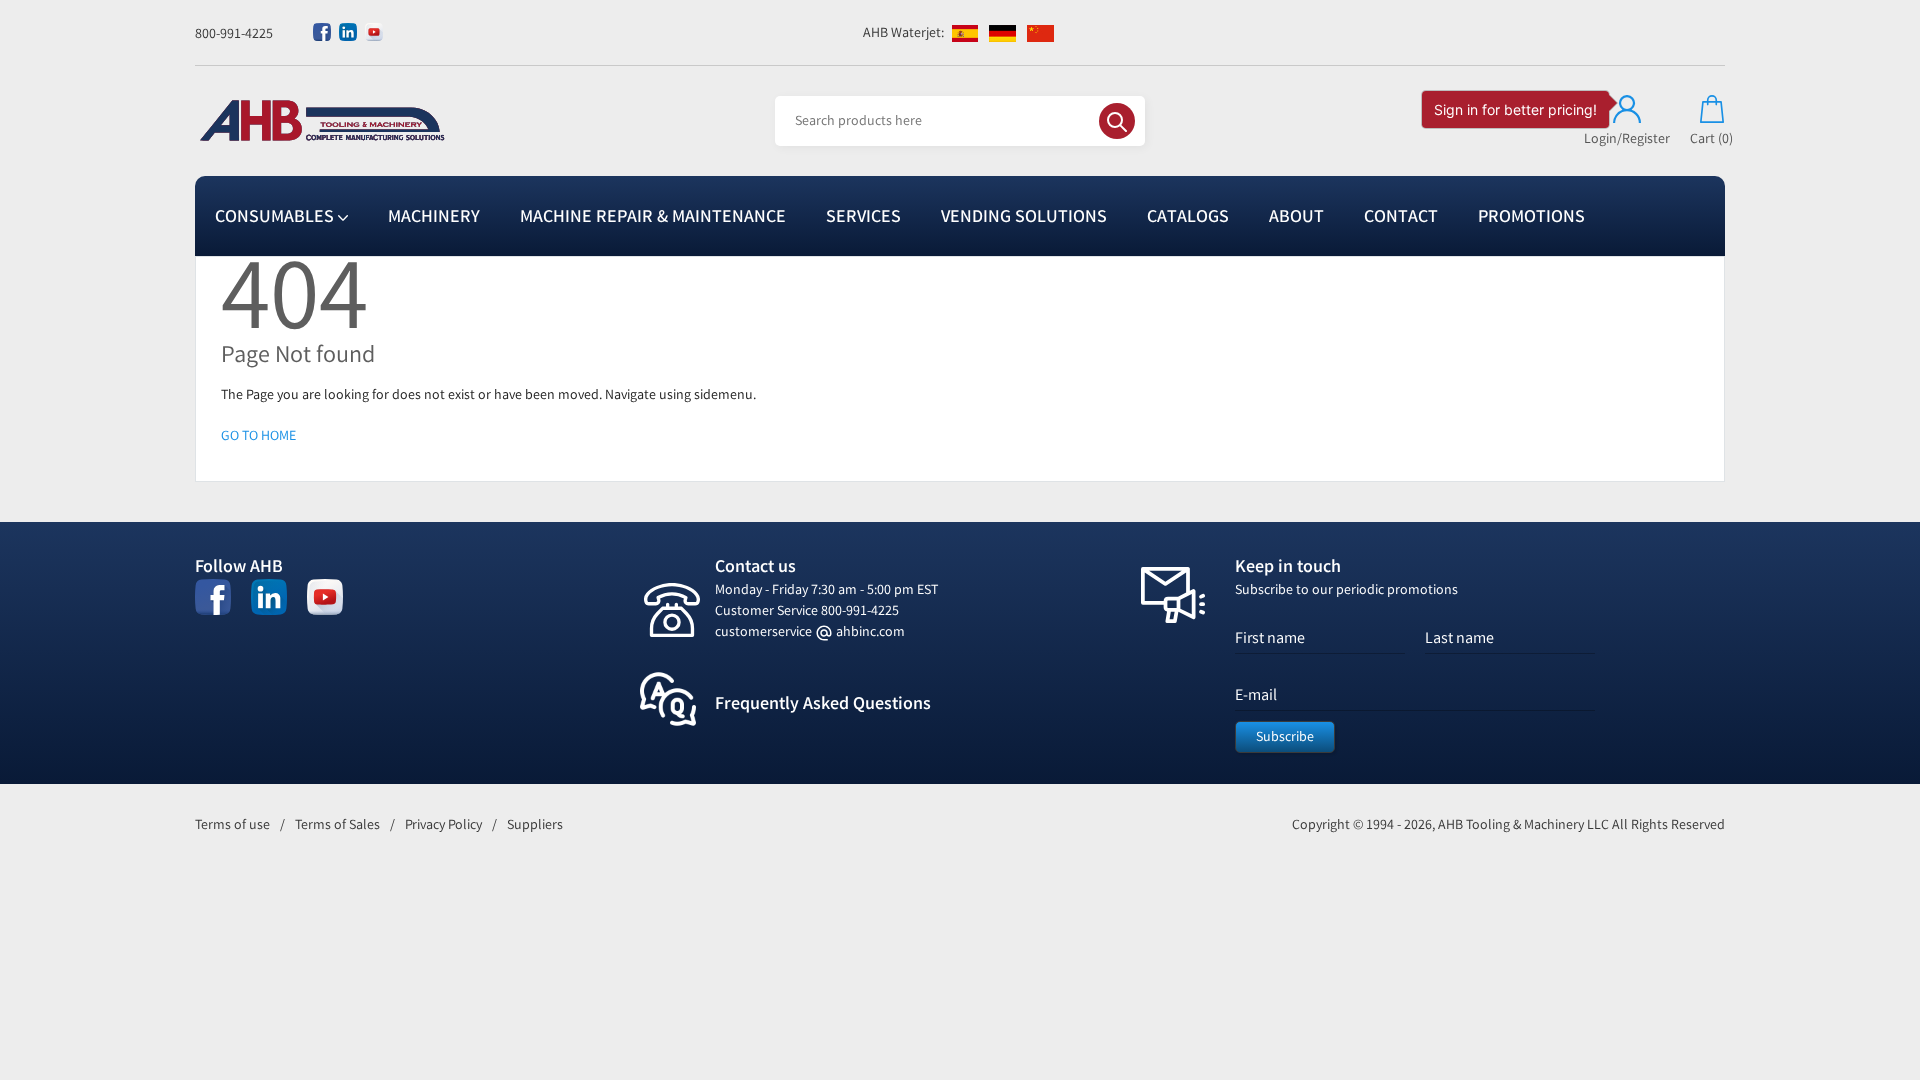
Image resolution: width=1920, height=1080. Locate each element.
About (1296, 216)
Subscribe (1285, 736)
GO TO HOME (258, 435)
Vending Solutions (1024, 216)
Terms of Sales (337, 824)
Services (863, 216)
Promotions (1531, 216)
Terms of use (232, 824)
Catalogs (1188, 216)
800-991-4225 (234, 33)
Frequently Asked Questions (823, 703)
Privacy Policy (443, 824)
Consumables (276, 216)
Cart (1711, 138)
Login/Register (1627, 138)
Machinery (434, 216)
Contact (1401, 216)
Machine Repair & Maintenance (653, 216)
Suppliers (535, 824)
